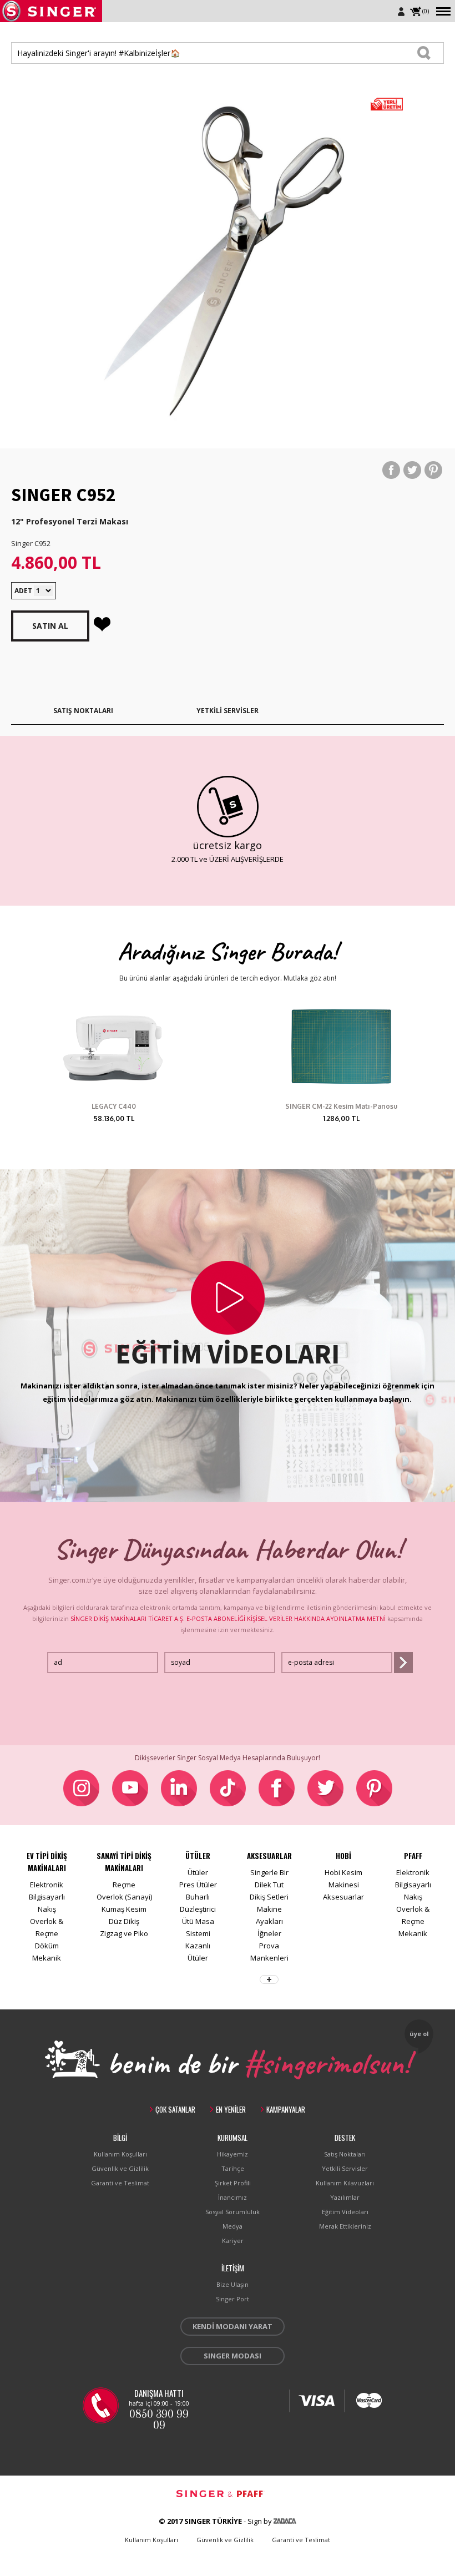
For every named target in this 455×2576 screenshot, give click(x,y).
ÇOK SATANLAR (175, 2109)
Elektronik (47, 1885)
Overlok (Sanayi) (124, 1897)
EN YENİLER (231, 2109)
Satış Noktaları (345, 2154)
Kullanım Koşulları (120, 2154)
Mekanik (47, 1958)
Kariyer (233, 2241)
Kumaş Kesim (124, 1909)
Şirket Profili (233, 2183)
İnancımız (232, 2197)
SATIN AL (50, 626)
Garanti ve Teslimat (120, 2183)
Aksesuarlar (343, 1897)
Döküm (47, 1946)
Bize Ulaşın (232, 2284)
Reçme (124, 1885)
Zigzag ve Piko (124, 1933)
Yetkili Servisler (345, 2168)
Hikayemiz (232, 2154)
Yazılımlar (345, 2197)
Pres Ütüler (198, 1885)
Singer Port (232, 2299)
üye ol (419, 2034)
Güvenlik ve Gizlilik (120, 2168)
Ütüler (198, 1872)
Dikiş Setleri (269, 1897)
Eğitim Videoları (345, 2212)
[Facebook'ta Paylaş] (391, 470)
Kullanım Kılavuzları (345, 2183)
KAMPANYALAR (286, 2109)
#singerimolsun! (327, 2061)
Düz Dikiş (124, 1921)
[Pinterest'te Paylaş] (433, 470)
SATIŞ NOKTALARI (83, 711)
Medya (232, 2226)
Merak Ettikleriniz (345, 2226)
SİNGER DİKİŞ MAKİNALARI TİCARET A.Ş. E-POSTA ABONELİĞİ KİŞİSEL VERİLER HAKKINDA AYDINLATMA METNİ (228, 1618)
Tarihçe (233, 2168)
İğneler (269, 1933)
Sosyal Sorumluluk (232, 2212)
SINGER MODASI (232, 2356)
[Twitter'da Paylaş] (412, 470)
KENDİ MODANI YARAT (232, 2326)
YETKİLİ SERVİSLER (228, 711)
